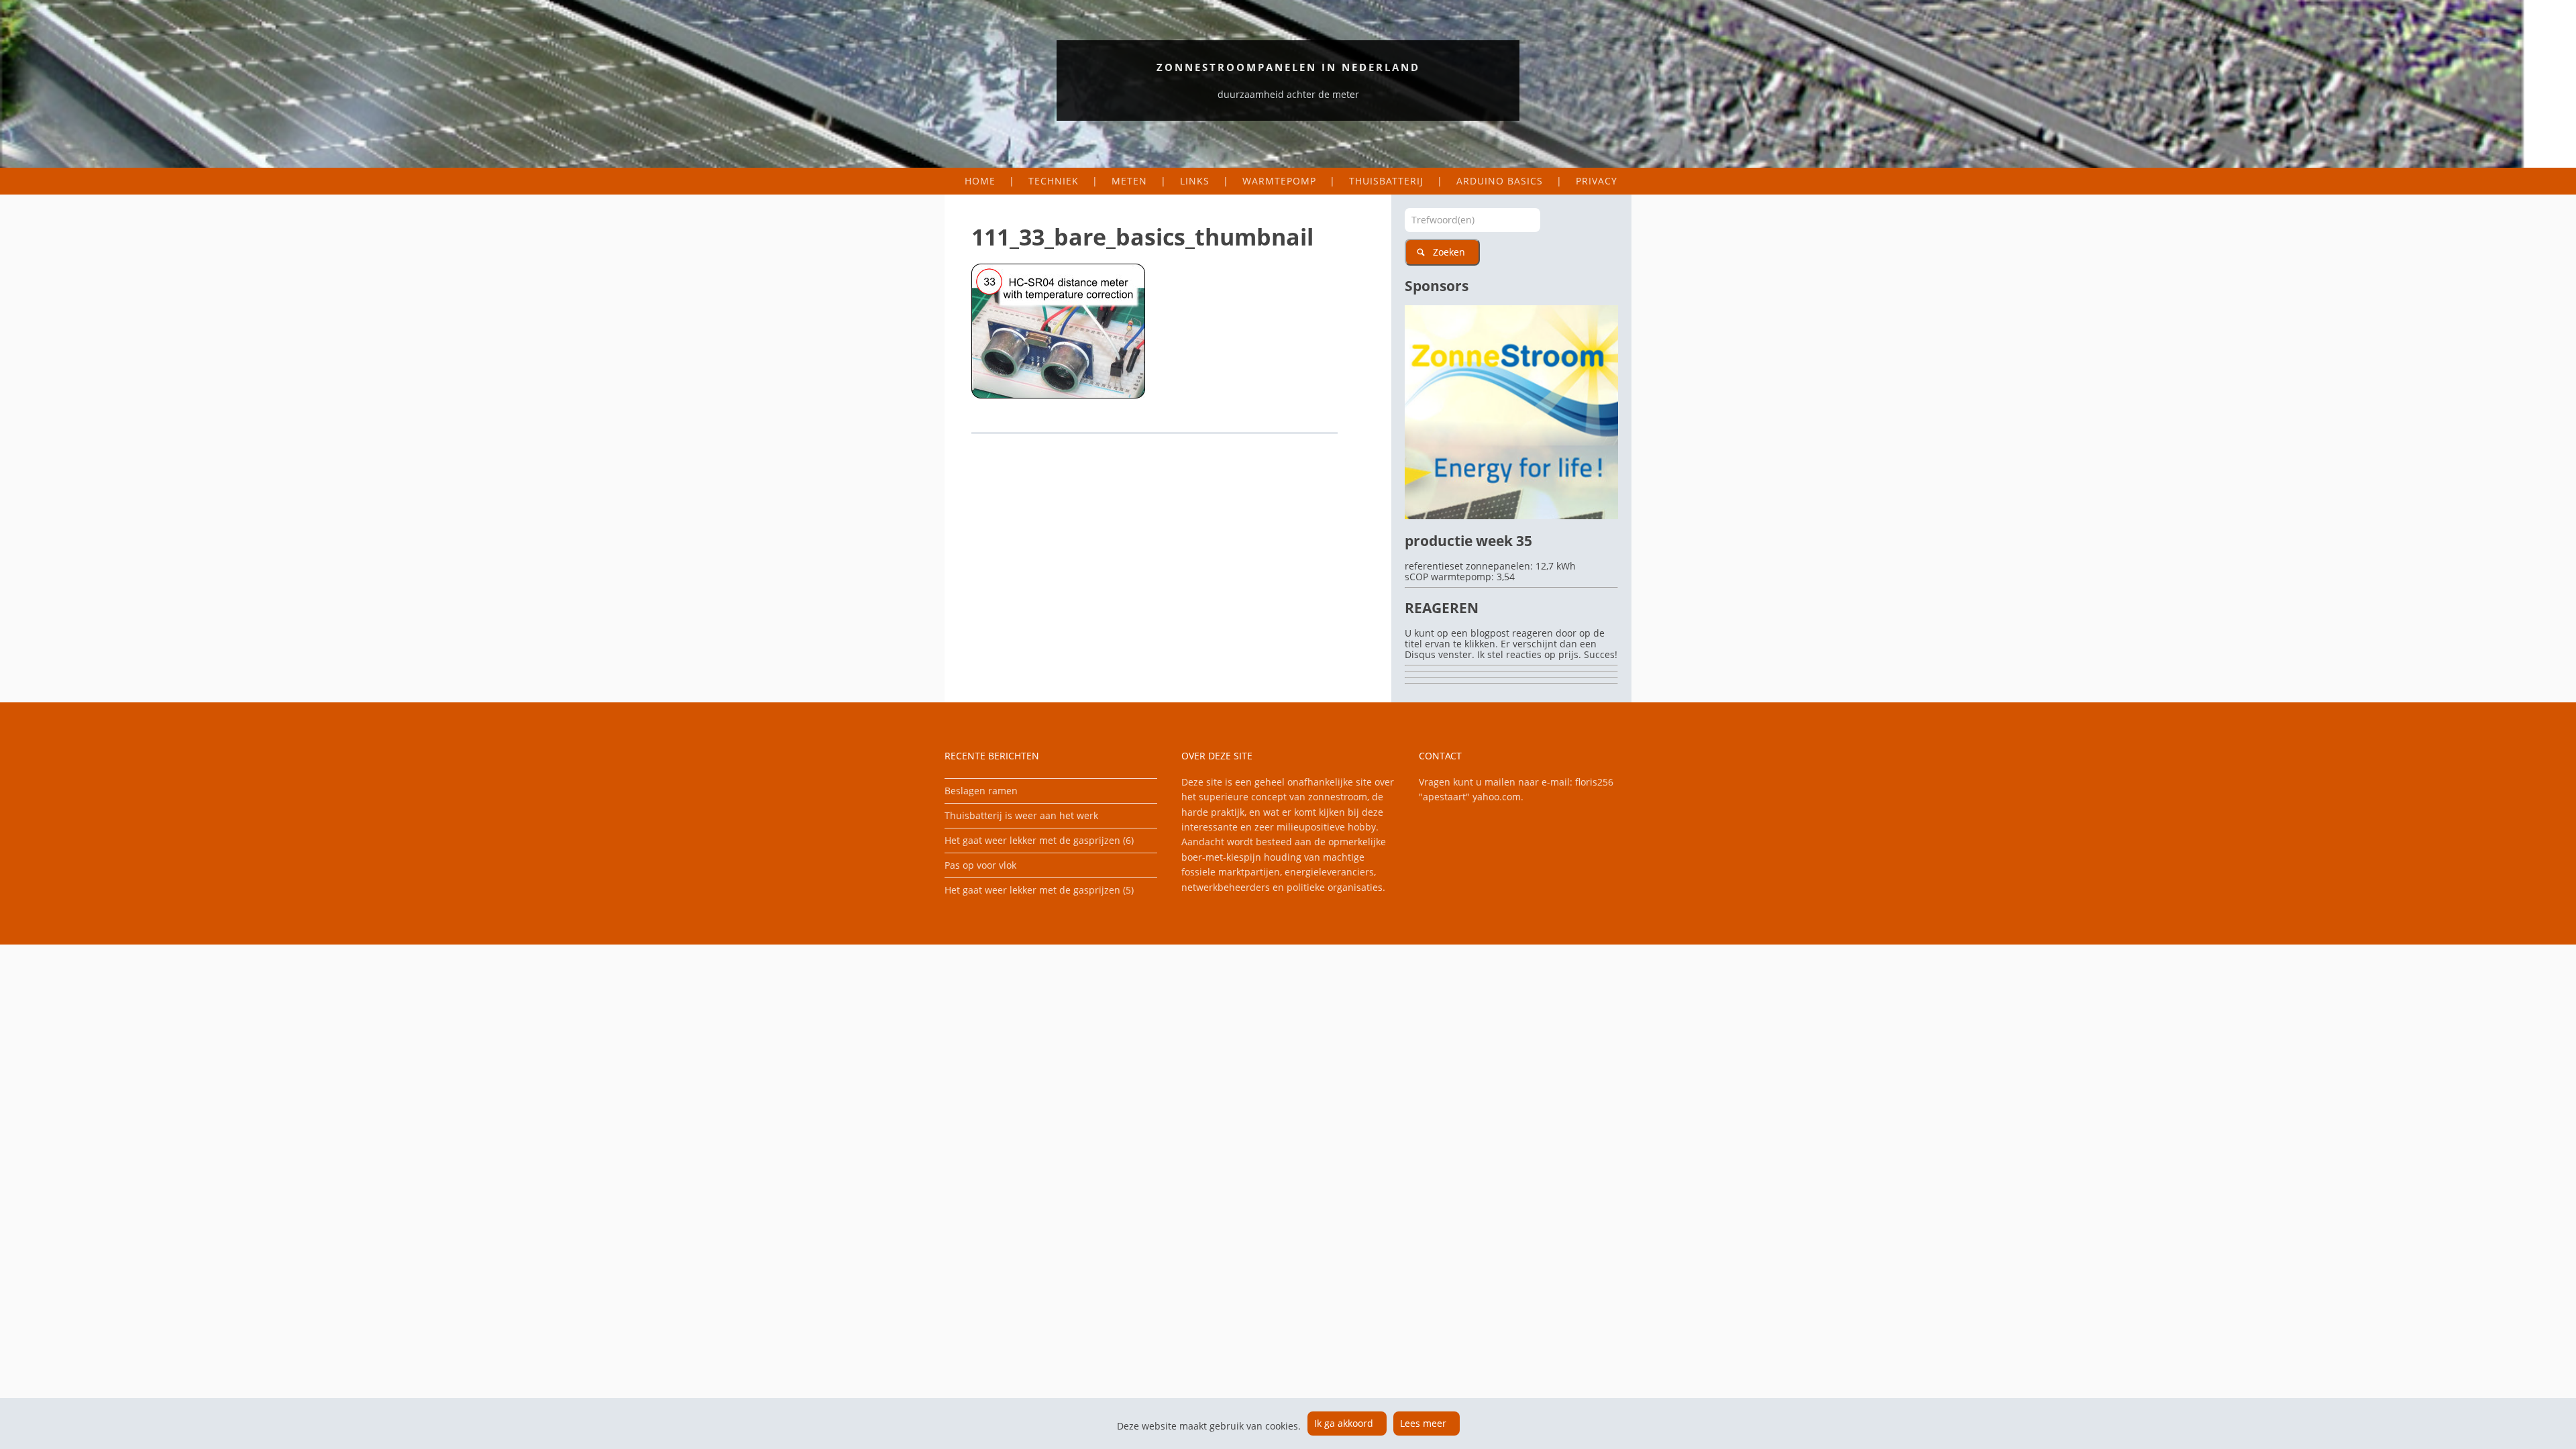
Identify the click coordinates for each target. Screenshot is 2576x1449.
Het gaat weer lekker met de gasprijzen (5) (1039, 890)
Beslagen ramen (981, 791)
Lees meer (1423, 1423)
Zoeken (1449, 252)
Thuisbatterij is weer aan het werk (1021, 815)
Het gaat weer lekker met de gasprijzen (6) (1039, 840)
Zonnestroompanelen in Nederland (1288, 67)
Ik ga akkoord (1344, 1423)
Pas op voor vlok (980, 865)
